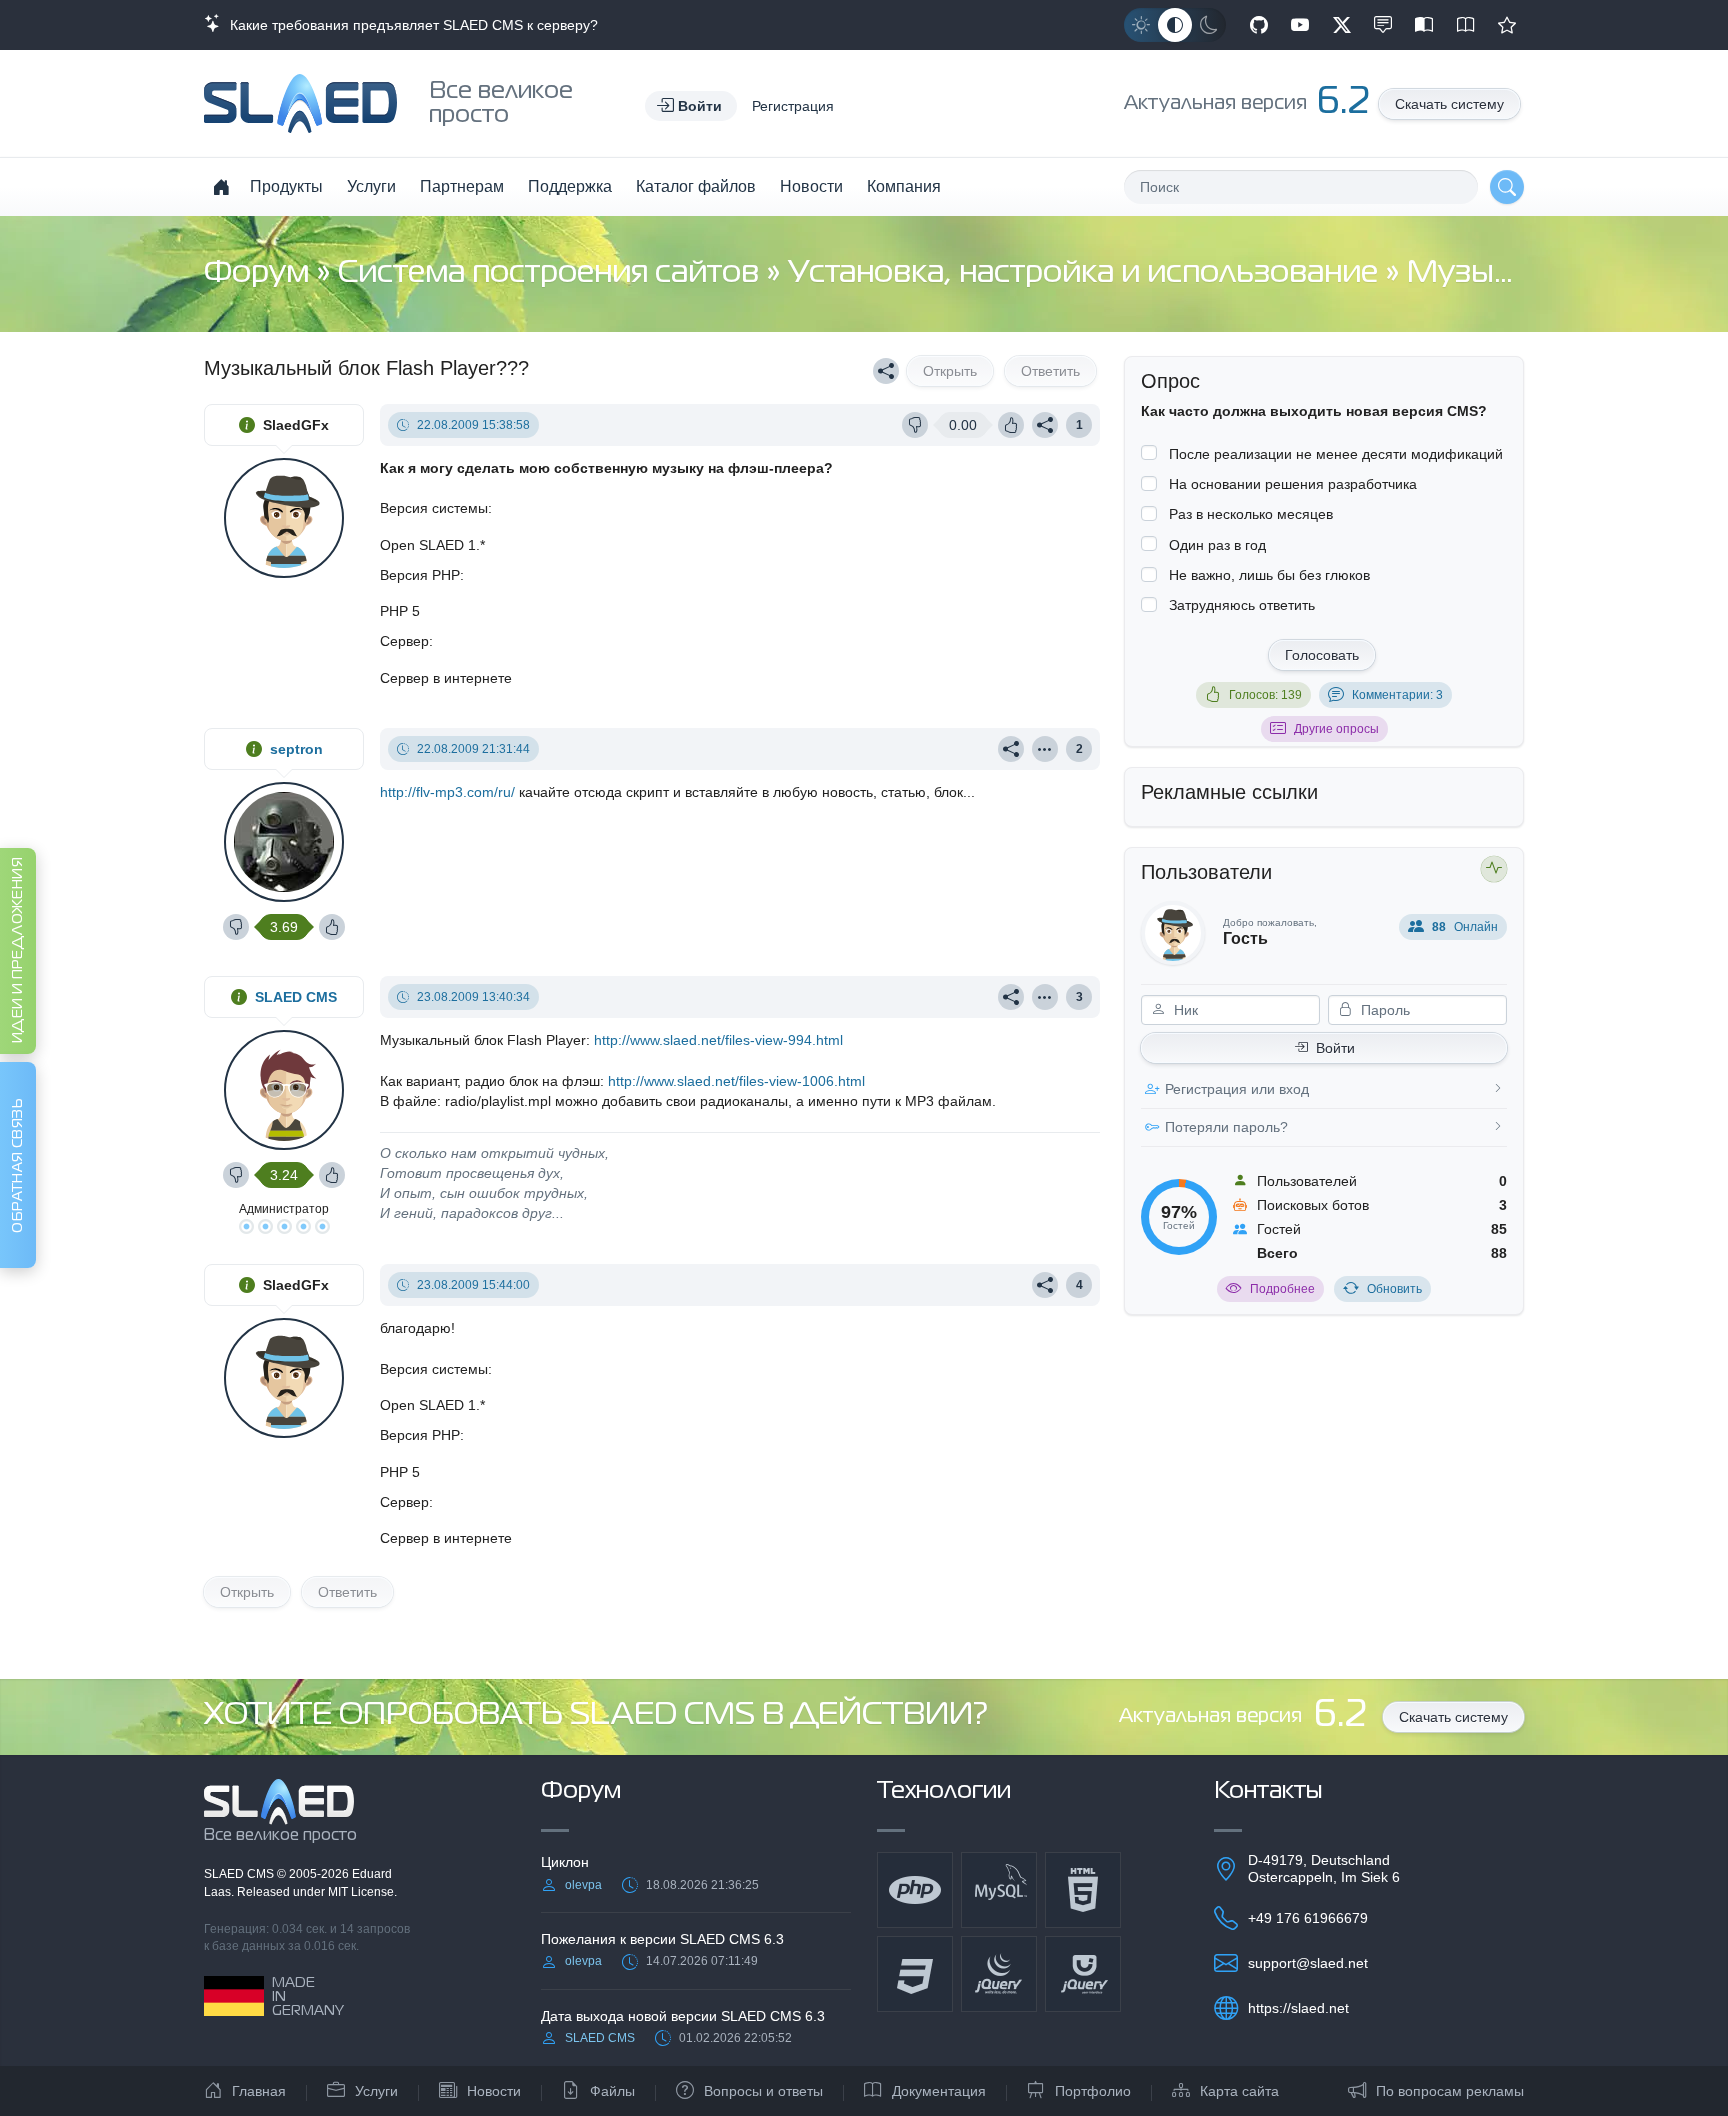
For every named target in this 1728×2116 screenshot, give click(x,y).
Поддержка (570, 186)
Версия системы (434, 508)
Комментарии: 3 (1397, 695)
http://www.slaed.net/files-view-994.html (718, 1040)
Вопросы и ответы (763, 2091)
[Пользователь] (1045, 749)
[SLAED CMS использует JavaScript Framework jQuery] (999, 1974)
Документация (939, 2091)
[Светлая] (1141, 25)
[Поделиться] (886, 371)
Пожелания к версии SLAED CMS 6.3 (662, 1939)
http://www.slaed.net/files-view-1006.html (736, 1081)
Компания (904, 186)
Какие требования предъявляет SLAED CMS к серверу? (410, 25)
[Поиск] (1507, 187)
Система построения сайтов (552, 273)
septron (296, 749)
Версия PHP (420, 575)
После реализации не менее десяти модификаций (1336, 454)
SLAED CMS (296, 997)
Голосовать (1322, 655)
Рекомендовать (1507, 25)
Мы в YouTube (1300, 25)
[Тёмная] (1209, 25)
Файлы (612, 2091)
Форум (260, 273)
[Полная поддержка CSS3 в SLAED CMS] (915, 1974)
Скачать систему (1449, 104)
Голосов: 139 (1265, 695)
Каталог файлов (696, 186)
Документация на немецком (1424, 25)
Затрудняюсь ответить (1242, 605)
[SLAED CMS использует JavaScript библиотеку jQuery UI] (1083, 1974)
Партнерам (462, 186)
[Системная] (1175, 25)
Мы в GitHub (1259, 25)
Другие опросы (1336, 729)
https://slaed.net (1298, 2008)
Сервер (404, 641)
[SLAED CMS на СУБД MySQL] (999, 1890)
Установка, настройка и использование (1086, 273)
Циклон (565, 1862)
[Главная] (221, 187)
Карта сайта (1239, 2091)
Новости (811, 186)
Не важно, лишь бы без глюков (1269, 575)
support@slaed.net (1308, 1963)
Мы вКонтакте (1383, 25)
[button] (691, 106)
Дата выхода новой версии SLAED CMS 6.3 (683, 2016)
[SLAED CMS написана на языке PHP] (915, 1890)
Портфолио (1093, 2091)
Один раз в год (1217, 545)
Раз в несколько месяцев (1251, 514)
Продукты (286, 186)
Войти (1335, 1048)
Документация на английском (1466, 25)
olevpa (583, 1885)
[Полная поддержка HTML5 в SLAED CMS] (1083, 1890)
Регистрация (793, 106)
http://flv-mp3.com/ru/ (447, 792)
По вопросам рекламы (1450, 2091)
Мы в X (1342, 25)
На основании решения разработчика (1293, 484)
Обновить (1394, 1289)
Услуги (371, 186)
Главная (259, 2091)
